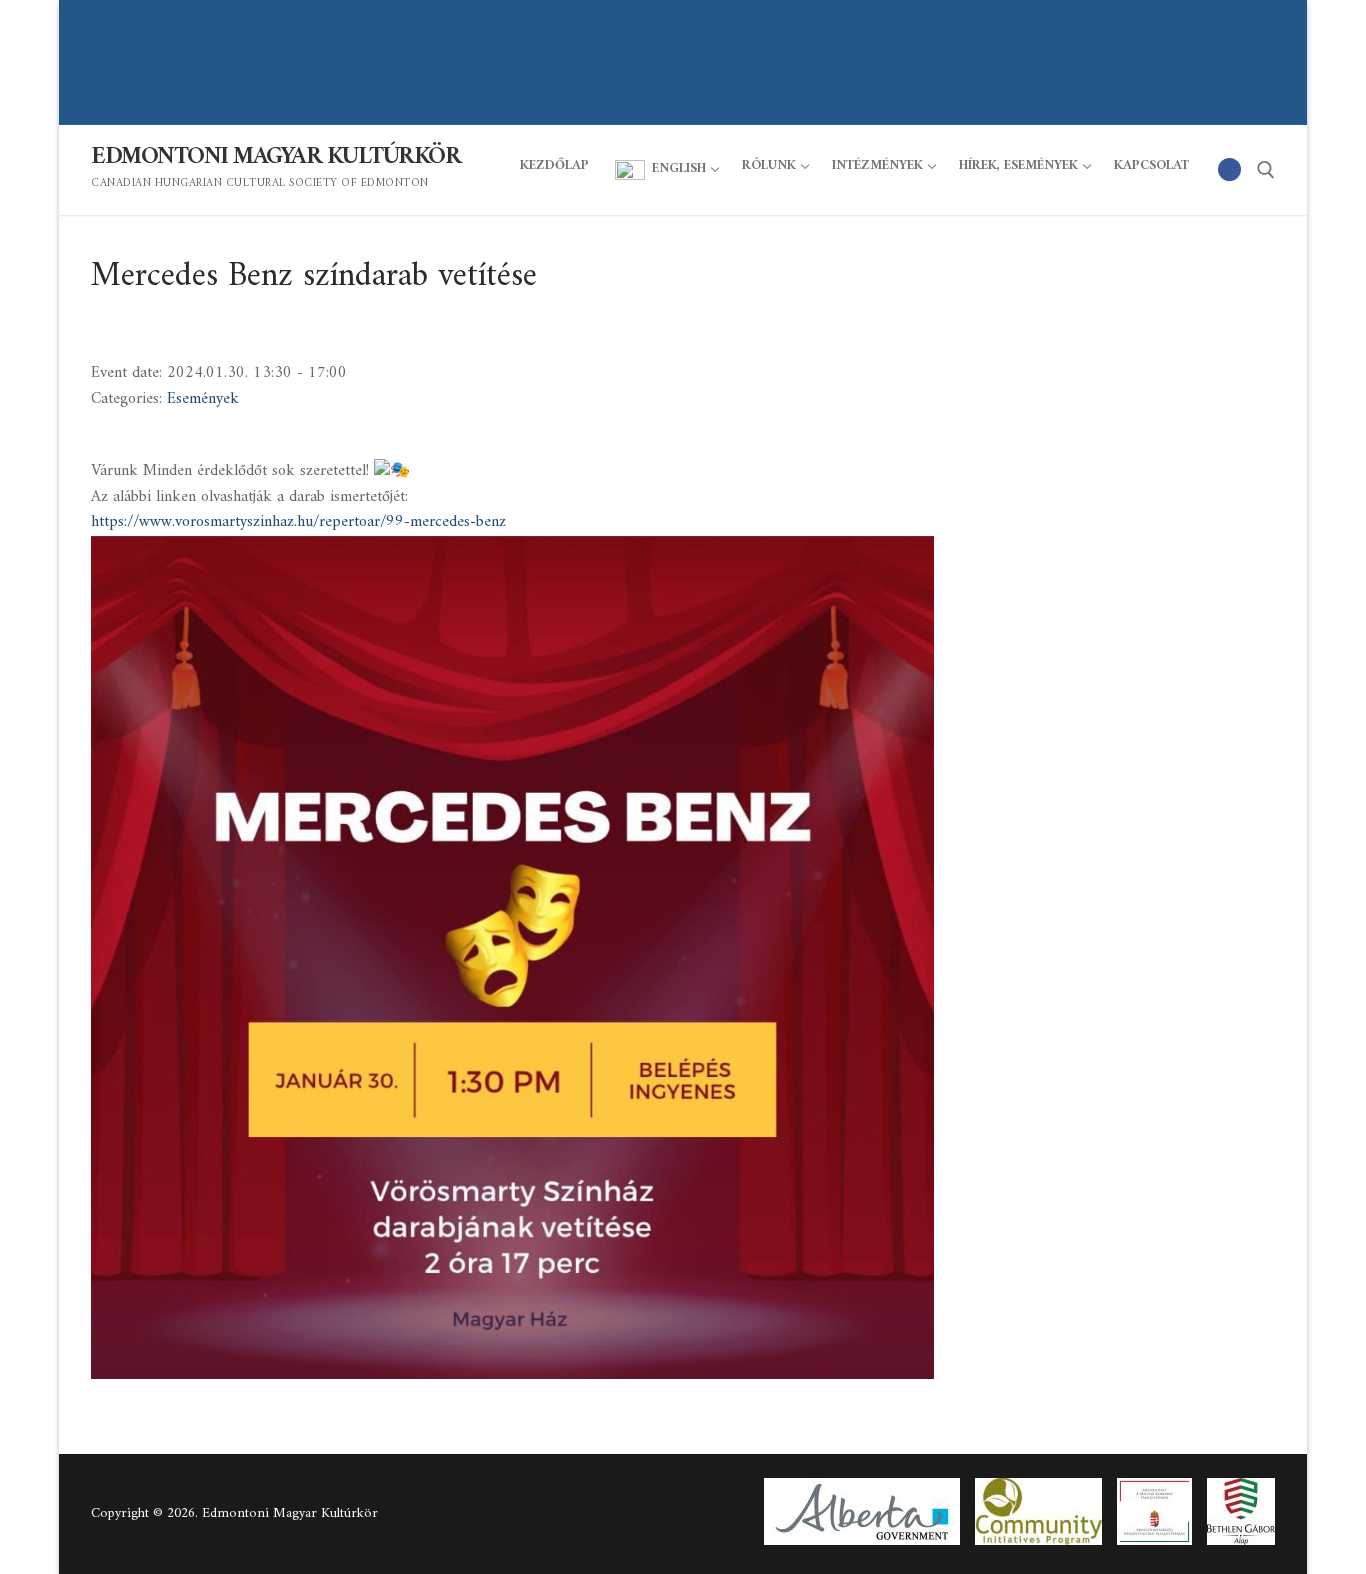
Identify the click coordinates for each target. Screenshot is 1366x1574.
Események (203, 399)
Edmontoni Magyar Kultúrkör (275, 157)
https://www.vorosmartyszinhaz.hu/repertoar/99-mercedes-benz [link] (298, 522)
